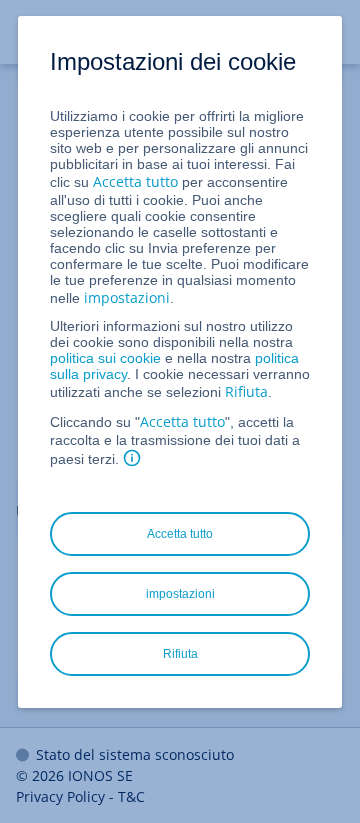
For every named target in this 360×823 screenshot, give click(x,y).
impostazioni (127, 297)
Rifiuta (246, 391)
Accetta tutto (135, 181)
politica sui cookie (105, 358)
